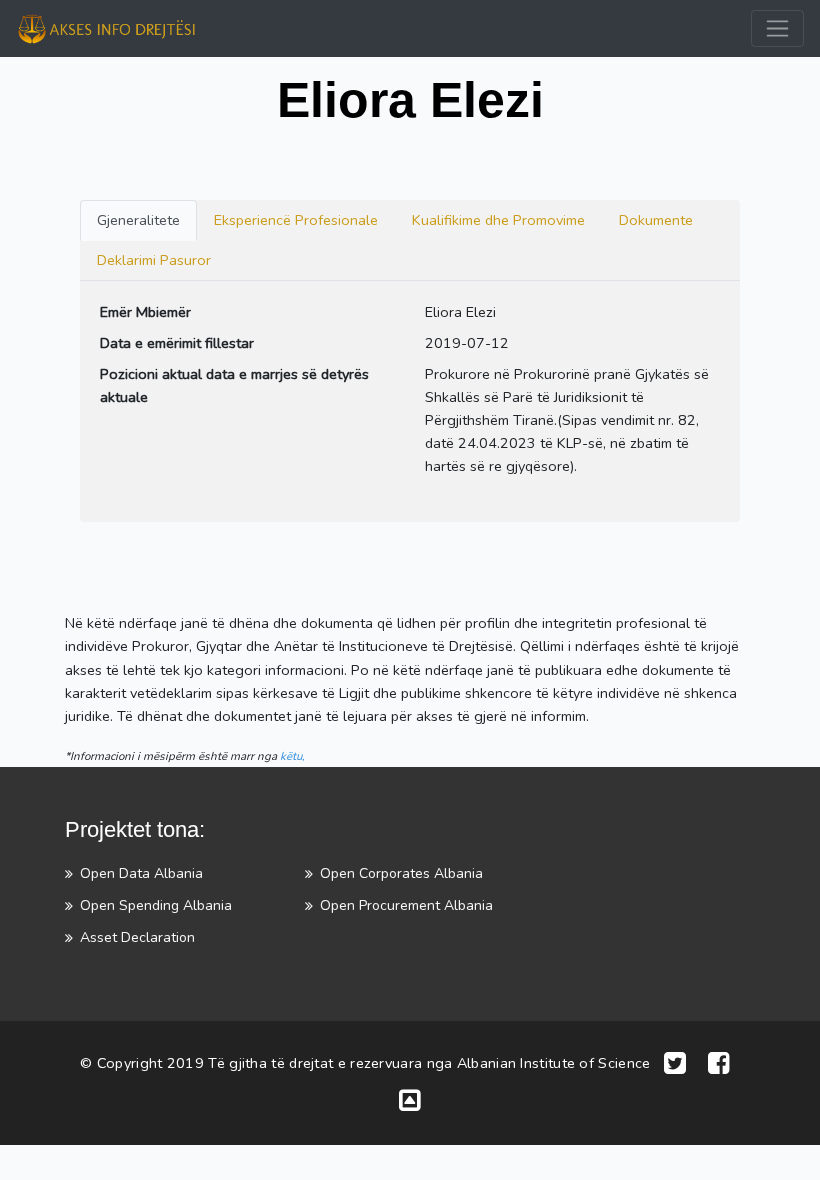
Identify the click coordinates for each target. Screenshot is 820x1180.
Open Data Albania (141, 873)
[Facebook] (719, 1064)
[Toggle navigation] (777, 28)
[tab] (138, 220)
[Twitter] (675, 1064)
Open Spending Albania (156, 905)
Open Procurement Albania (406, 905)
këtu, (292, 756)
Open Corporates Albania (401, 873)
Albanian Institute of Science (554, 1063)
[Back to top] (410, 1101)
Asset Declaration (137, 937)
